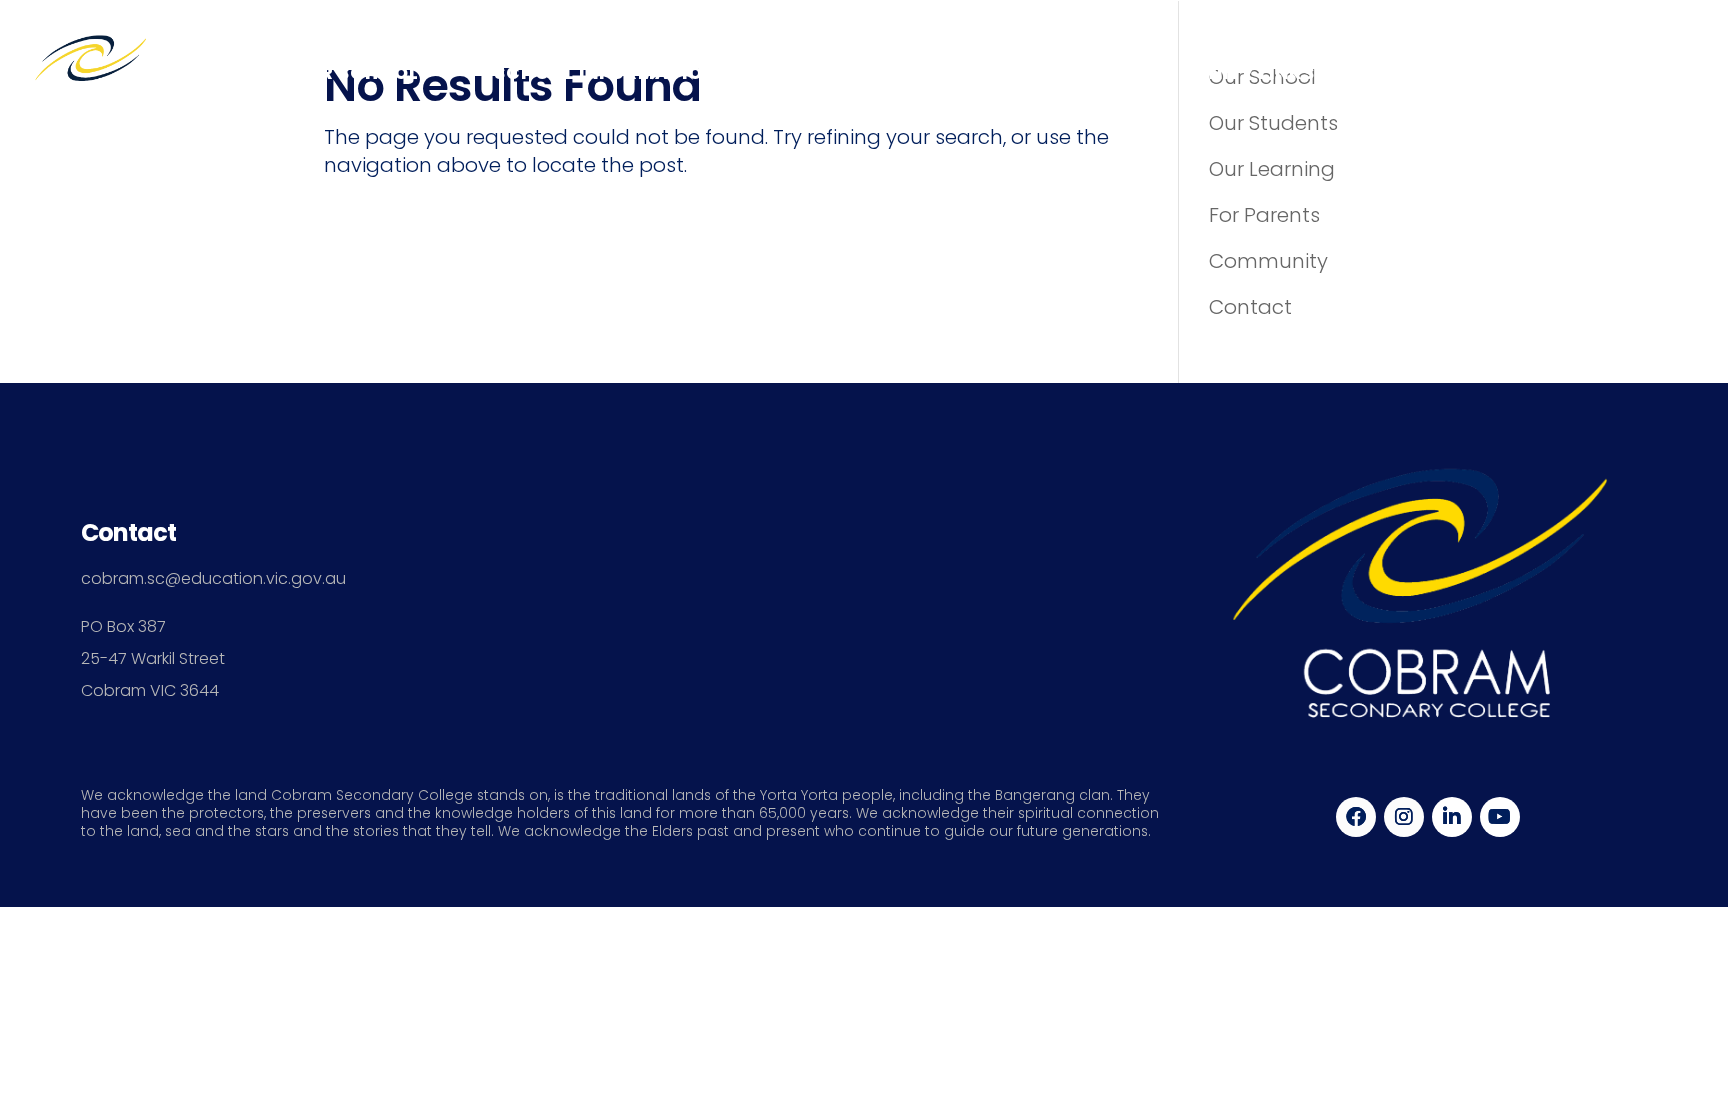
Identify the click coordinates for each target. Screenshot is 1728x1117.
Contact (1626, 73)
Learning (1007, 73)
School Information (605, 73)
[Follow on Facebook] (1356, 817)
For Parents (1264, 215)
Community (1268, 261)
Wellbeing (848, 73)
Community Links (1223, 73)
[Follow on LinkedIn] (1452, 817)
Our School (356, 73)
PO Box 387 (123, 626)
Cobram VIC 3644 (150, 690)
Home (208, 73)
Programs (1445, 73)
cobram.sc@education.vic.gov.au (213, 578)
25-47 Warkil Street (153, 658)
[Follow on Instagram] (1404, 817)
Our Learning (1272, 169)
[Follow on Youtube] (1500, 817)
